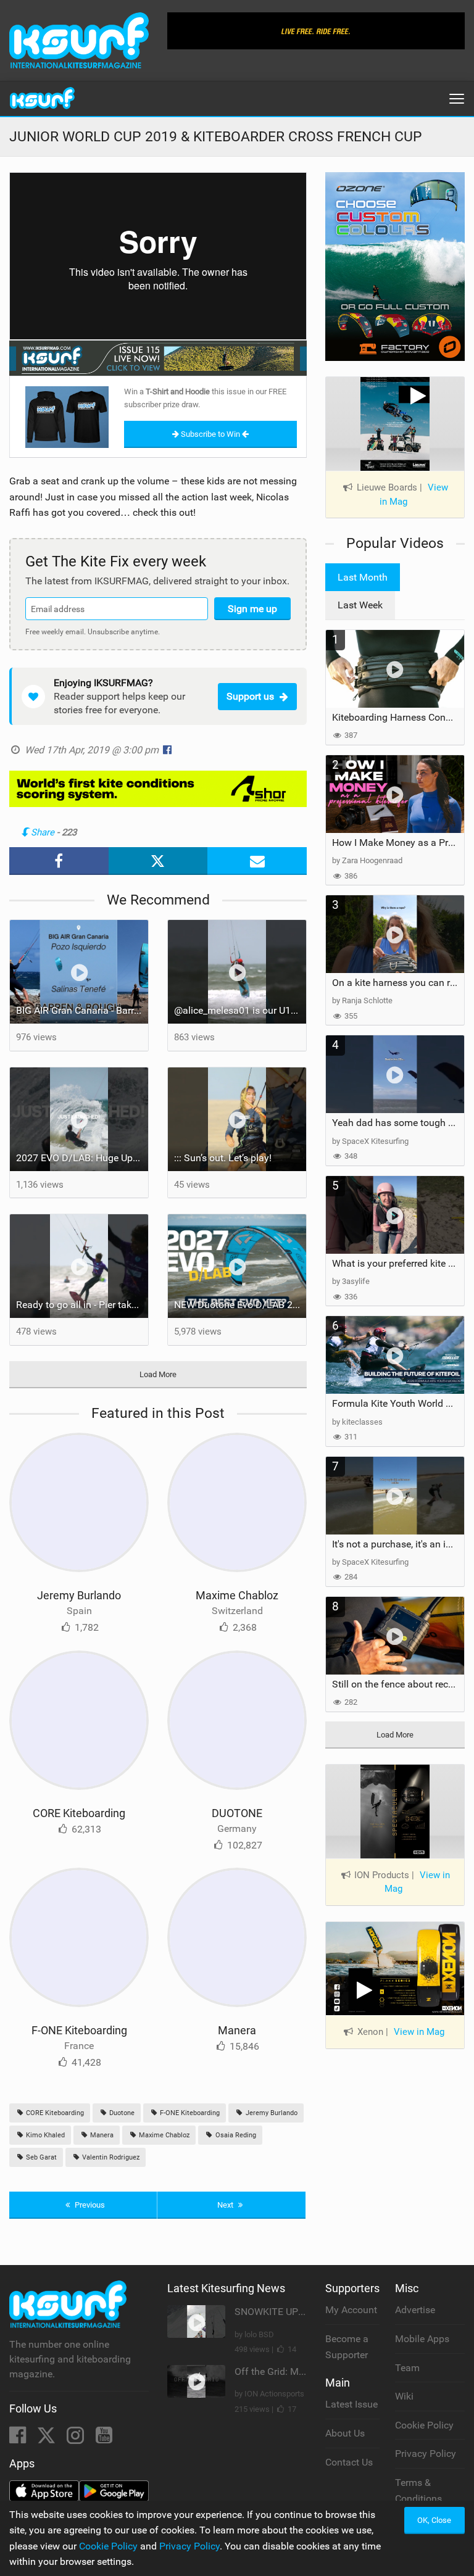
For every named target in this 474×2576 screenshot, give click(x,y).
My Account (351, 2310)
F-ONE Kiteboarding (79, 2030)
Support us (250, 696)
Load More (158, 1374)
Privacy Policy (426, 2454)
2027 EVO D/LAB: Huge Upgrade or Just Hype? (82, 1158)
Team (407, 2368)
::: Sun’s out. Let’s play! (223, 1158)
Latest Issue (351, 2404)
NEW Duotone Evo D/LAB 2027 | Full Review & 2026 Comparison (240, 1305)
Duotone (121, 2113)
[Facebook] (19, 2439)
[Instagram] (77, 2439)
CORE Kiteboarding (79, 1813)
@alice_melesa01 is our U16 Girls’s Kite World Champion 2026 (240, 1010)
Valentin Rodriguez (110, 2157)
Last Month (363, 577)
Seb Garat (40, 2157)
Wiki (404, 2396)
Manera (237, 2030)
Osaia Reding (235, 2135)
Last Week (360, 605)
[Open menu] (457, 99)
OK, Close (434, 2520)
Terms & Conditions (418, 2491)
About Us (345, 2433)
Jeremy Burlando (79, 1595)
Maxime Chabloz (237, 1595)
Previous (89, 2205)
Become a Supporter (347, 2347)
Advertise (415, 2310)
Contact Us (349, 2462)
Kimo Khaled (44, 2135)
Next (226, 2205)
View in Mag (417, 1882)
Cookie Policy (424, 2425)
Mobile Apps (422, 2339)
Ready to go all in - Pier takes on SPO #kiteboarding (82, 1305)
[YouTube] (104, 2439)
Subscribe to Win (210, 434)
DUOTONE (237, 1813)
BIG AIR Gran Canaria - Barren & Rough (82, 1010)
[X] (48, 2439)
